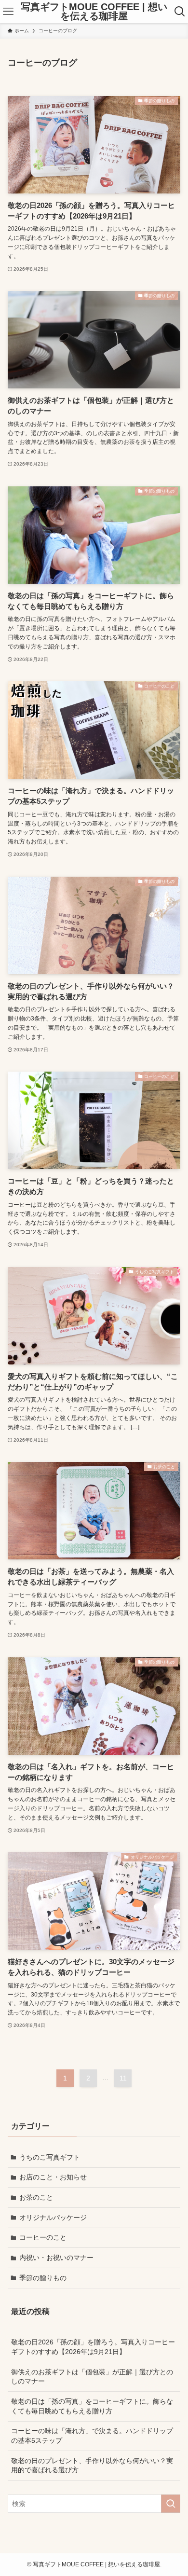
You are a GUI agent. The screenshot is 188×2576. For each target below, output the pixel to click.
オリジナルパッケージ (53, 2218)
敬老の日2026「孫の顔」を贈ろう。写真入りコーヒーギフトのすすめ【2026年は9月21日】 (93, 2347)
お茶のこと (36, 2197)
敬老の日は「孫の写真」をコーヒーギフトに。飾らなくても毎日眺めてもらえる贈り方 (92, 2406)
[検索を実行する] (171, 2504)
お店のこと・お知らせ (53, 2177)
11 (123, 2078)
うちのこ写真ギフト (50, 2157)
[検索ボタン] (180, 12)
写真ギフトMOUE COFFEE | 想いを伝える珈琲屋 (94, 12)
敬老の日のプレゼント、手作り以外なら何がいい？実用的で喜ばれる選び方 (92, 2466)
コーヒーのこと (43, 2237)
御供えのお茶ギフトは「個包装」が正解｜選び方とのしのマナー (92, 2377)
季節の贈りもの (43, 2278)
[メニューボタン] (8, 12)
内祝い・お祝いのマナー (56, 2258)
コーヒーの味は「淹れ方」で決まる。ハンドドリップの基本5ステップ (92, 2436)
